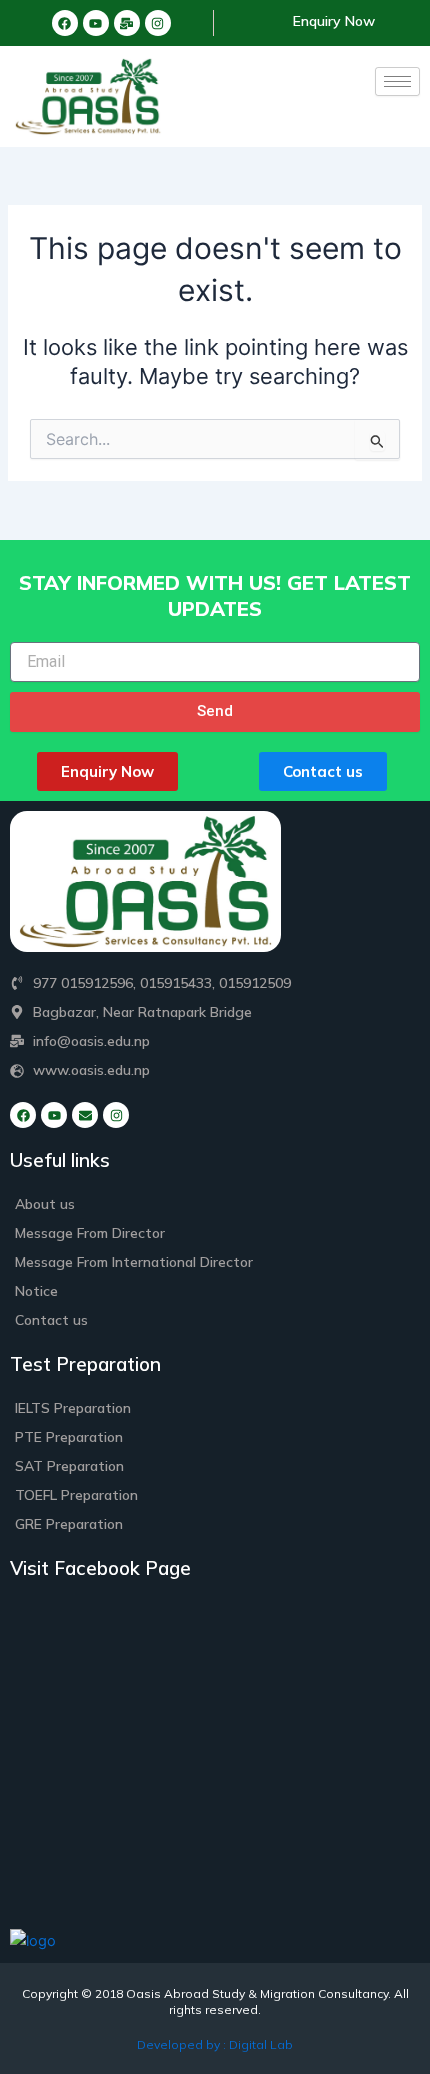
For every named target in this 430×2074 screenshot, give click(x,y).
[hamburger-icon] (397, 81)
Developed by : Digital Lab (215, 2044)
